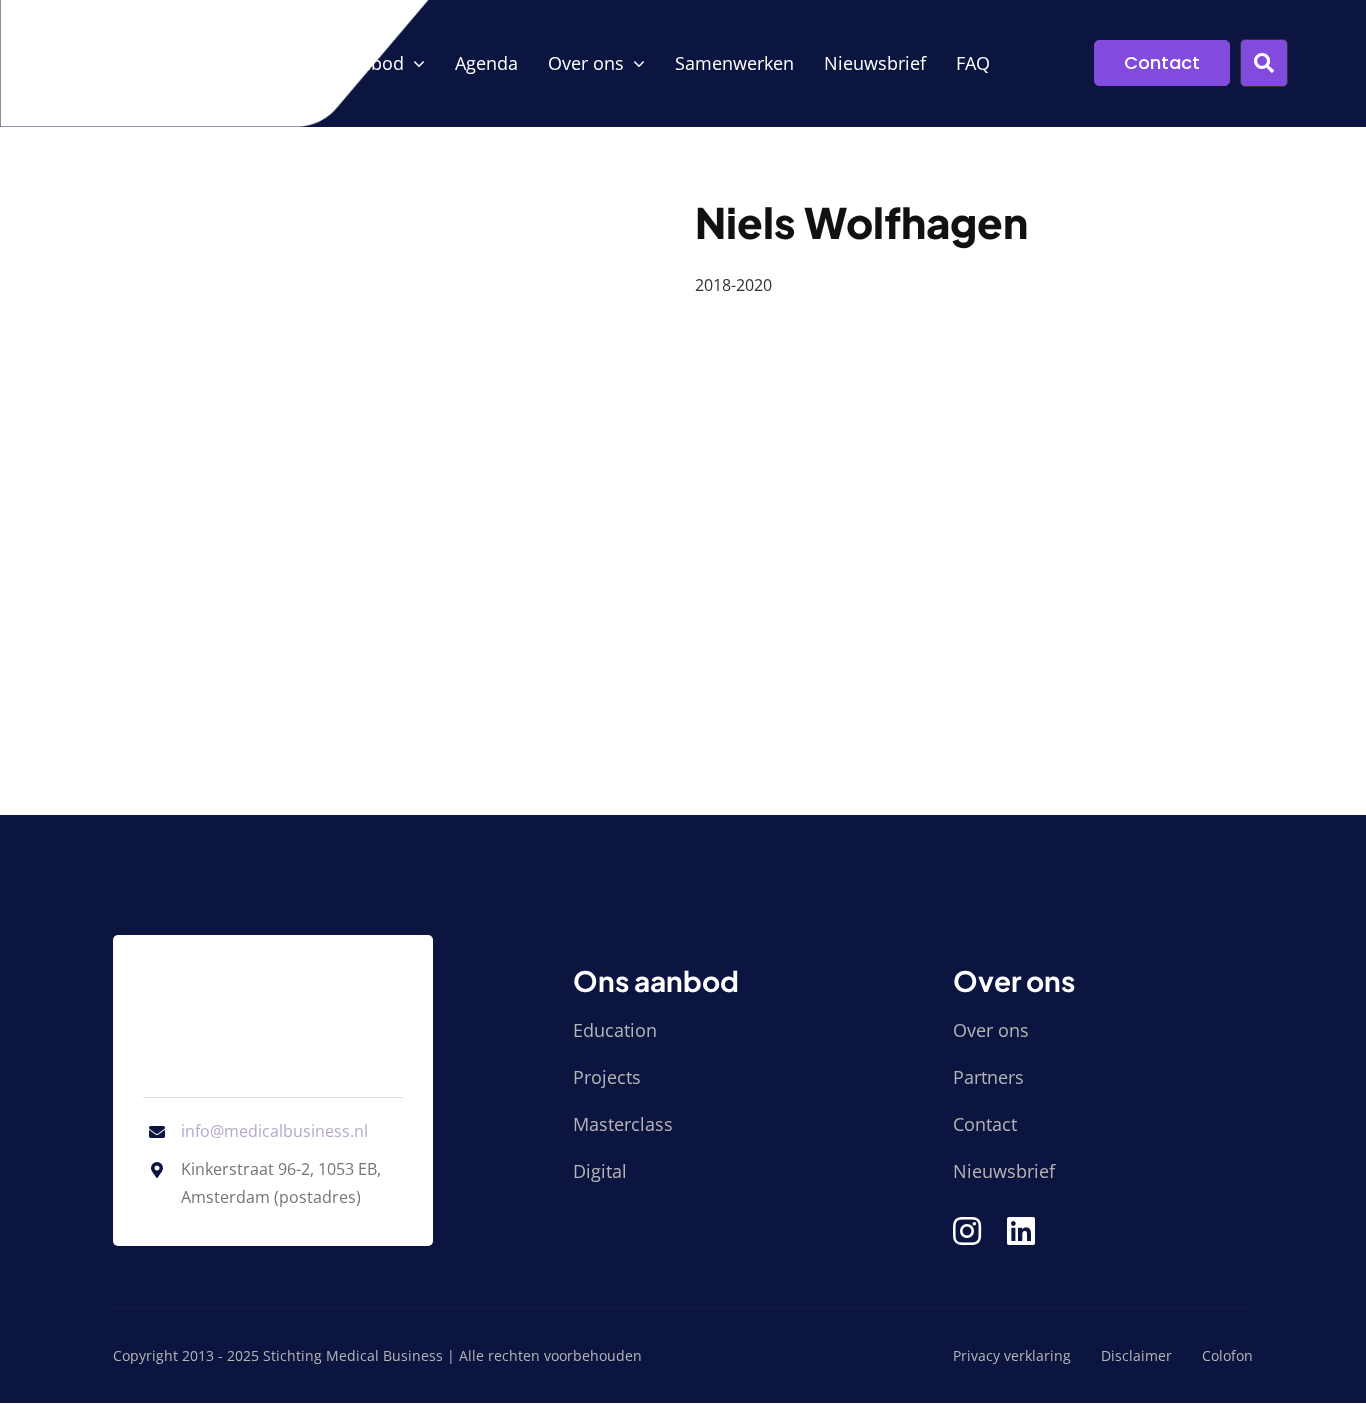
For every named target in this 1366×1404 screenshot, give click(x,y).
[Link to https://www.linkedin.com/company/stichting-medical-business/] (1021, 1231)
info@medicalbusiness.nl (274, 1131)
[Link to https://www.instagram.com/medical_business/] (967, 1231)
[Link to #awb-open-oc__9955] (1264, 63)
